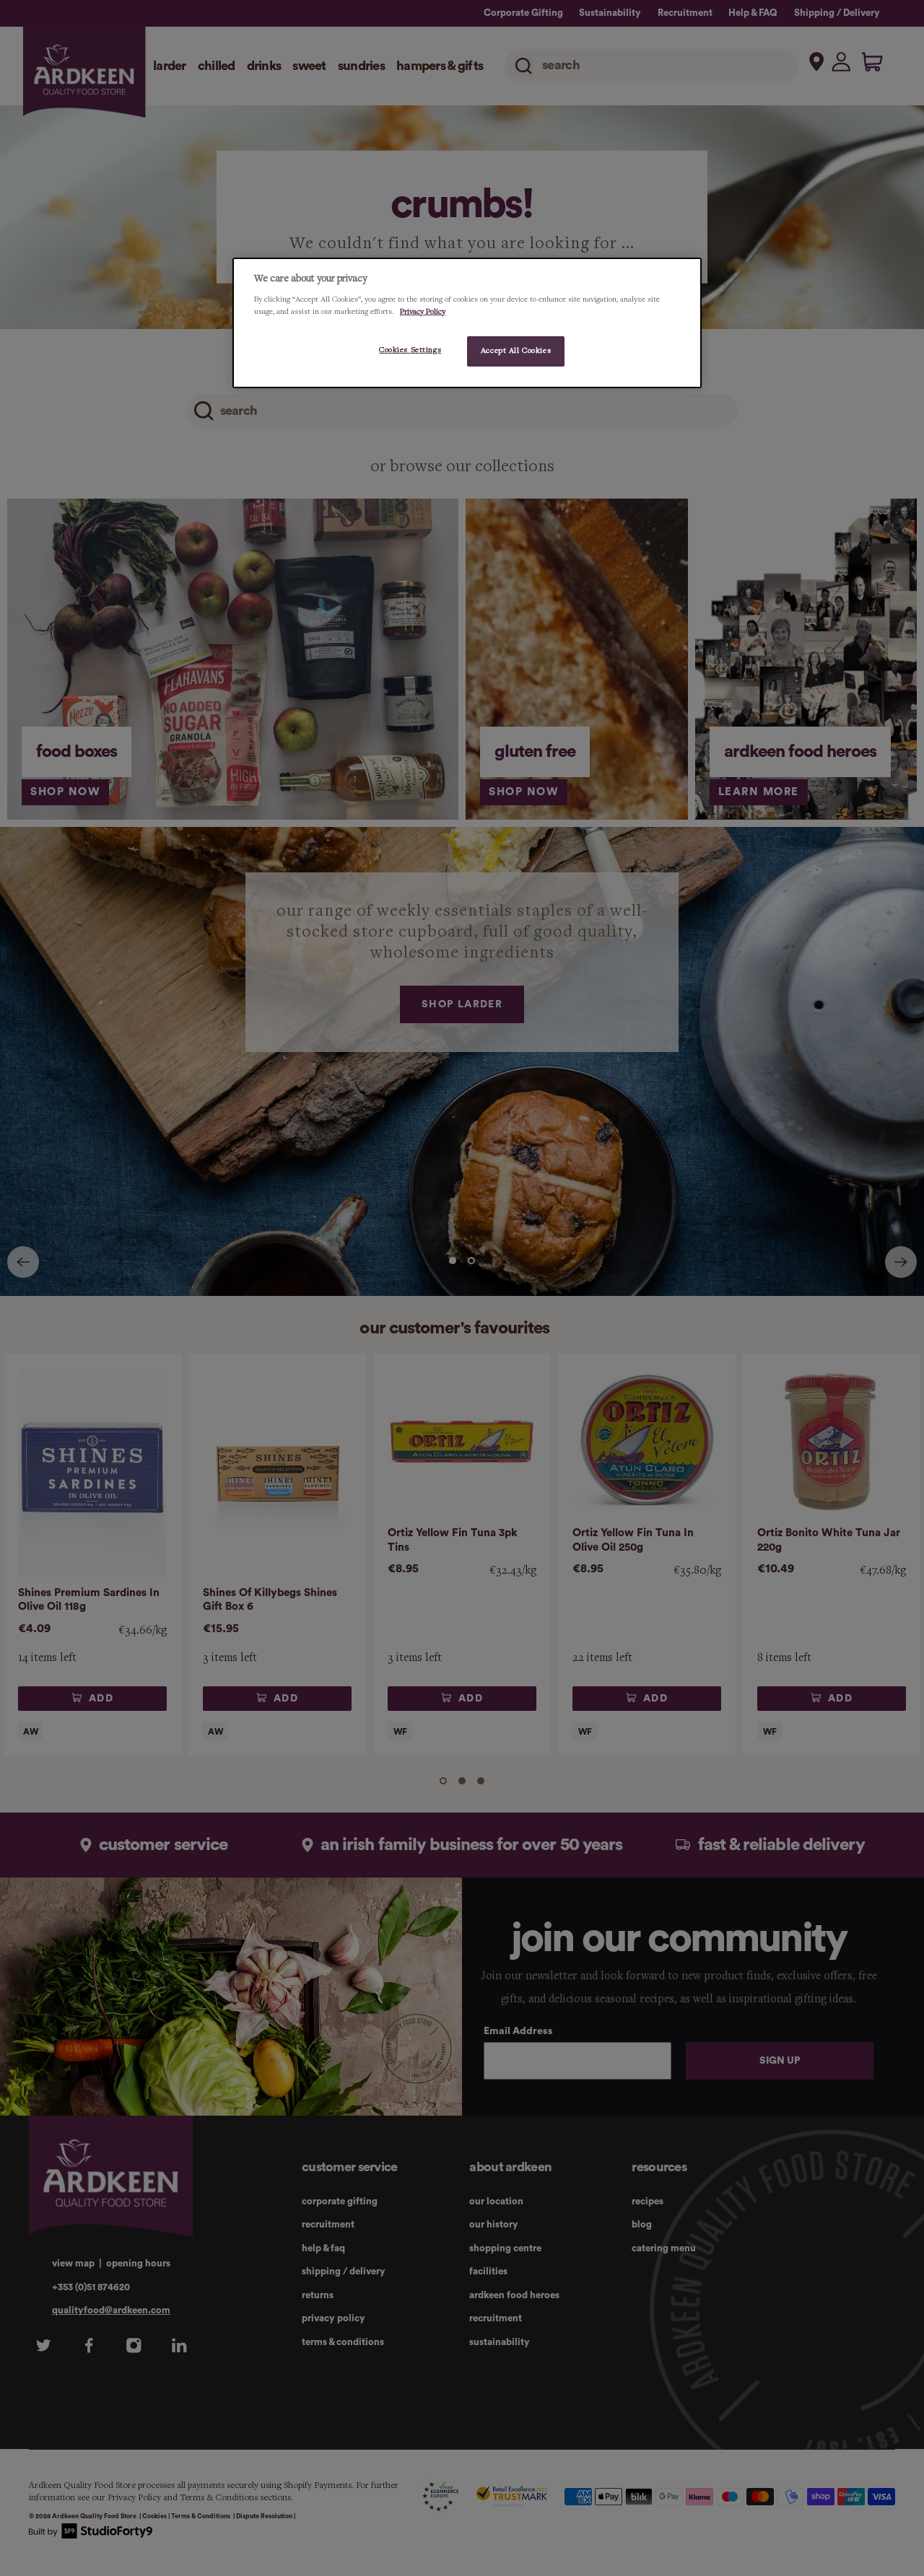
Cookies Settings (410, 350)
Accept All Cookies (516, 351)
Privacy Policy (423, 312)
